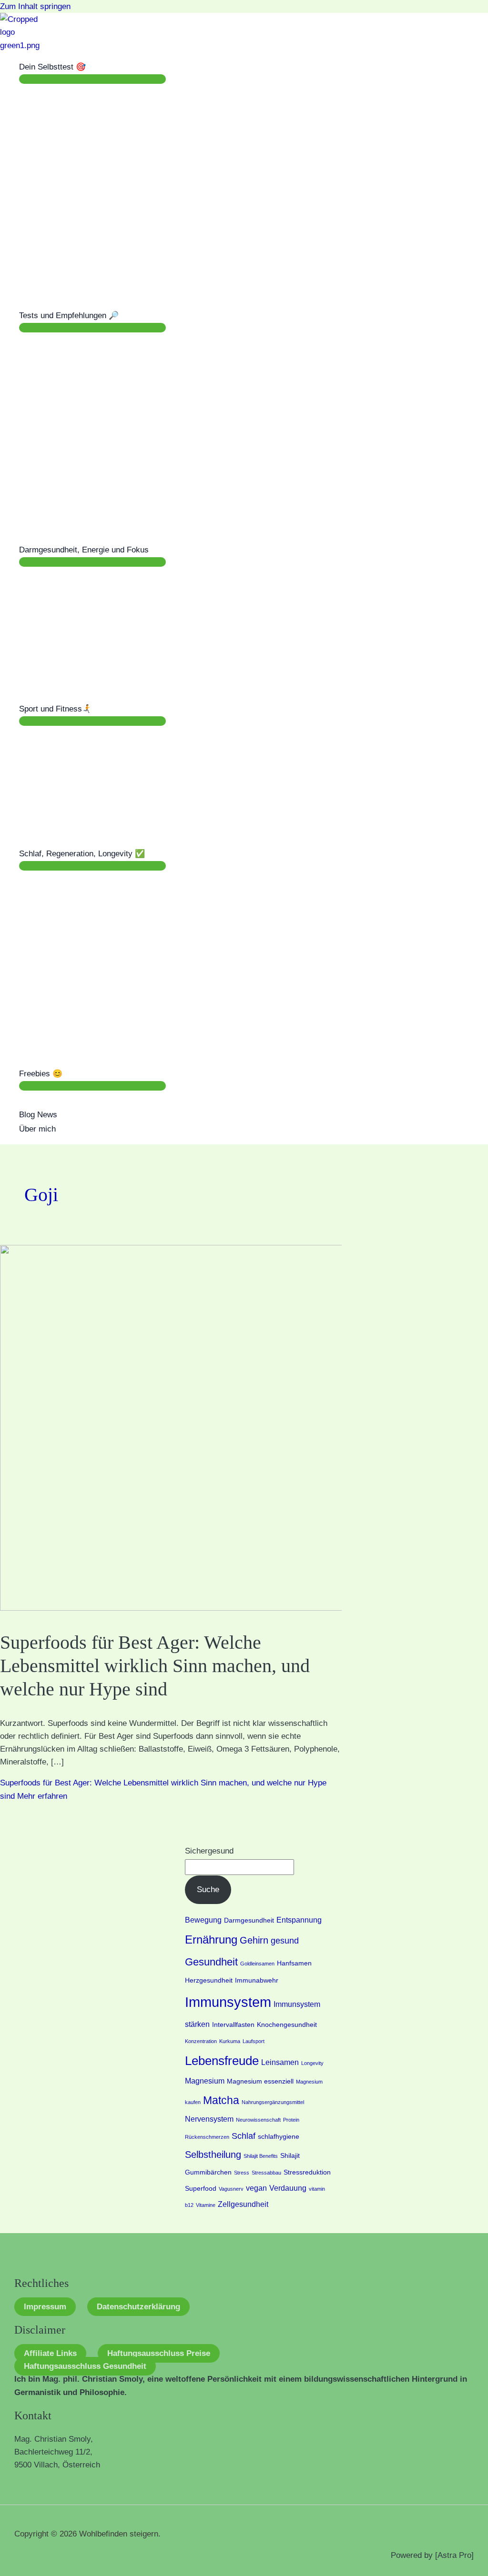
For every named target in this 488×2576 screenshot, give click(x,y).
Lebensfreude (222, 2061)
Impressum (45, 2307)
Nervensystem (209, 2119)
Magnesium (205, 2081)
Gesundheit (211, 1962)
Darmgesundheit (249, 1920)
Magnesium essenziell (260, 2081)
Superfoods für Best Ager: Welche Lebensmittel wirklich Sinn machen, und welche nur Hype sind (155, 1666)
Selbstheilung (213, 2155)
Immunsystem (228, 2002)
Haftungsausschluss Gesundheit (85, 2366)
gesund (285, 1940)
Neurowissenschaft (258, 2120)
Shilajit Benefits (261, 2156)
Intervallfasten (233, 2025)
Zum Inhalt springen (35, 6)
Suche (208, 1889)
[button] (90, 67)
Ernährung (211, 1940)
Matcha (221, 2100)
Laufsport (254, 2041)
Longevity (312, 2063)
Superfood (201, 2189)
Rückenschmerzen (207, 2137)
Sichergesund (209, 1851)
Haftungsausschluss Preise (159, 2353)
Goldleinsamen (257, 1964)
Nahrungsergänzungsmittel (273, 2102)
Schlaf (244, 2136)
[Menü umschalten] (92, 79)
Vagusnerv (231, 2189)
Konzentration (201, 2041)
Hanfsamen (294, 1963)
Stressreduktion (307, 2172)
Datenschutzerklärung (138, 2307)
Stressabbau (266, 2173)
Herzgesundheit (209, 1980)
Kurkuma (230, 2041)
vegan (256, 2188)
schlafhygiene (279, 2137)
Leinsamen (280, 2062)
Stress (242, 2173)
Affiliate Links (50, 2353)
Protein (291, 2120)
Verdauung (288, 2188)
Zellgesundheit (243, 2204)
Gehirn (254, 1940)
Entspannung (299, 1920)
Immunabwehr (257, 1980)
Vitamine (206, 2205)
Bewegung (203, 1920)
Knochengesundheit (287, 2025)
